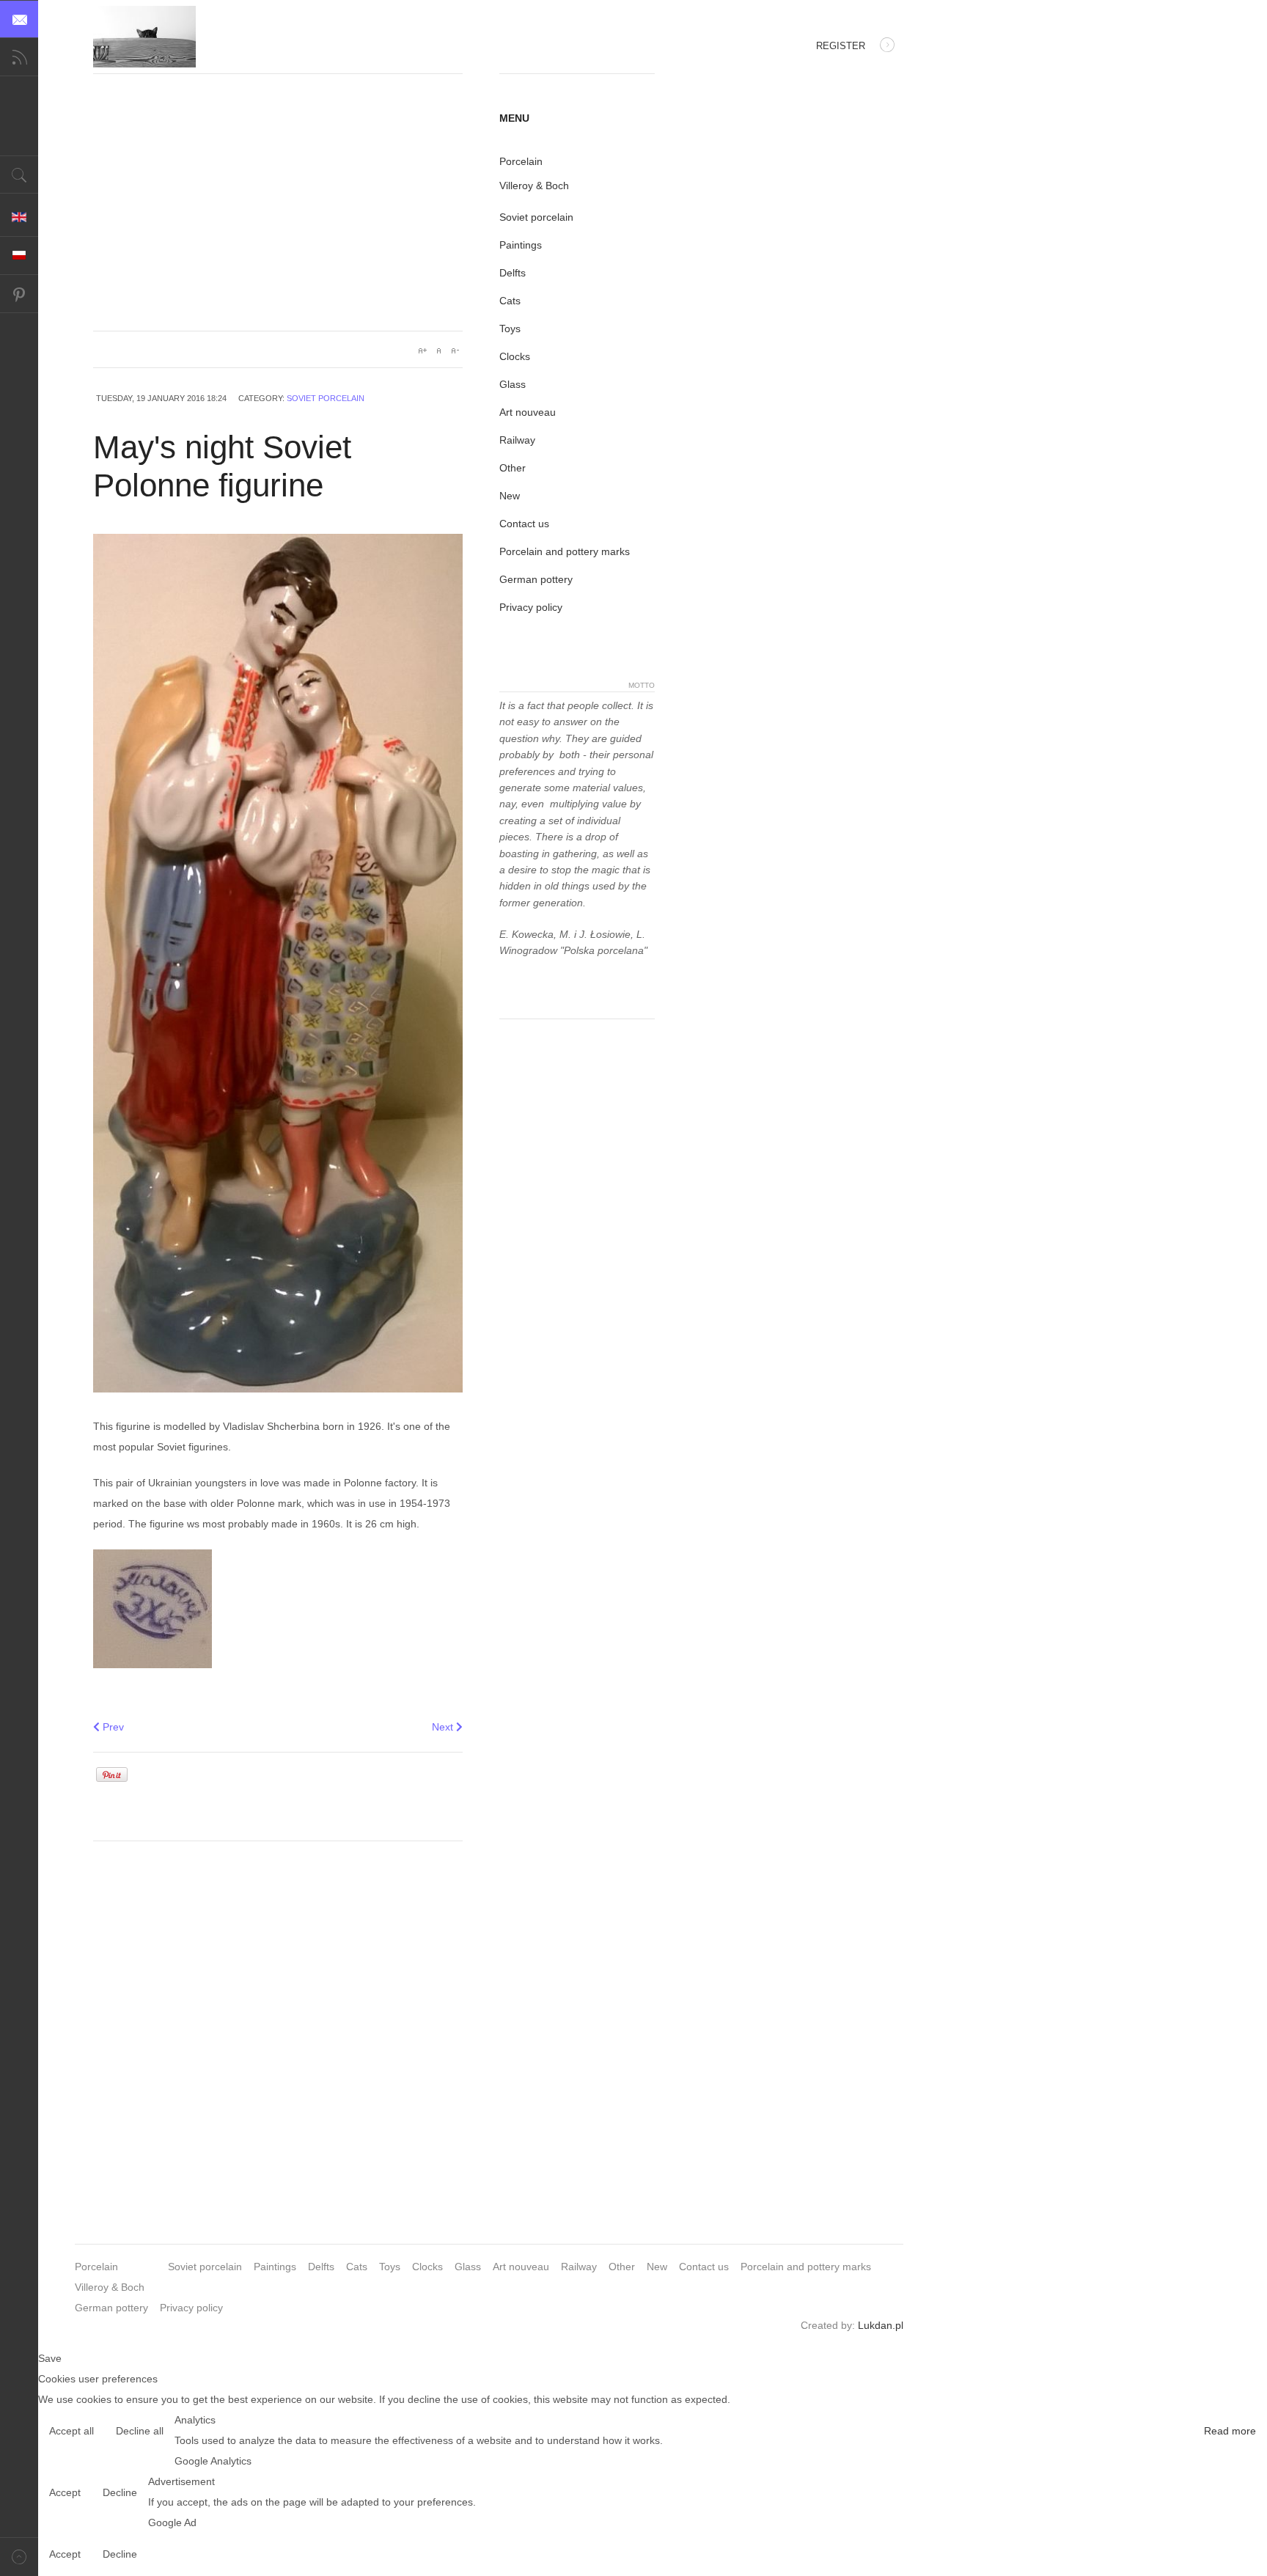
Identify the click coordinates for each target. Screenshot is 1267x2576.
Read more (1230, 2431)
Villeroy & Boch (534, 186)
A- (455, 351)
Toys (510, 329)
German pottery (536, 579)
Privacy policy (531, 607)
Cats (510, 301)
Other (513, 468)
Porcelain (521, 161)
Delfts (513, 273)
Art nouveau (528, 412)
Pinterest (19, 294)
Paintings (521, 245)
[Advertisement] (278, 213)
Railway (517, 440)
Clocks (515, 356)
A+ (422, 351)
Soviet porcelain (326, 398)
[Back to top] (19, 2557)
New (510, 496)
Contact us (524, 524)
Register (841, 46)
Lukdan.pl (881, 2325)
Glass (513, 384)
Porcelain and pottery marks (565, 551)
